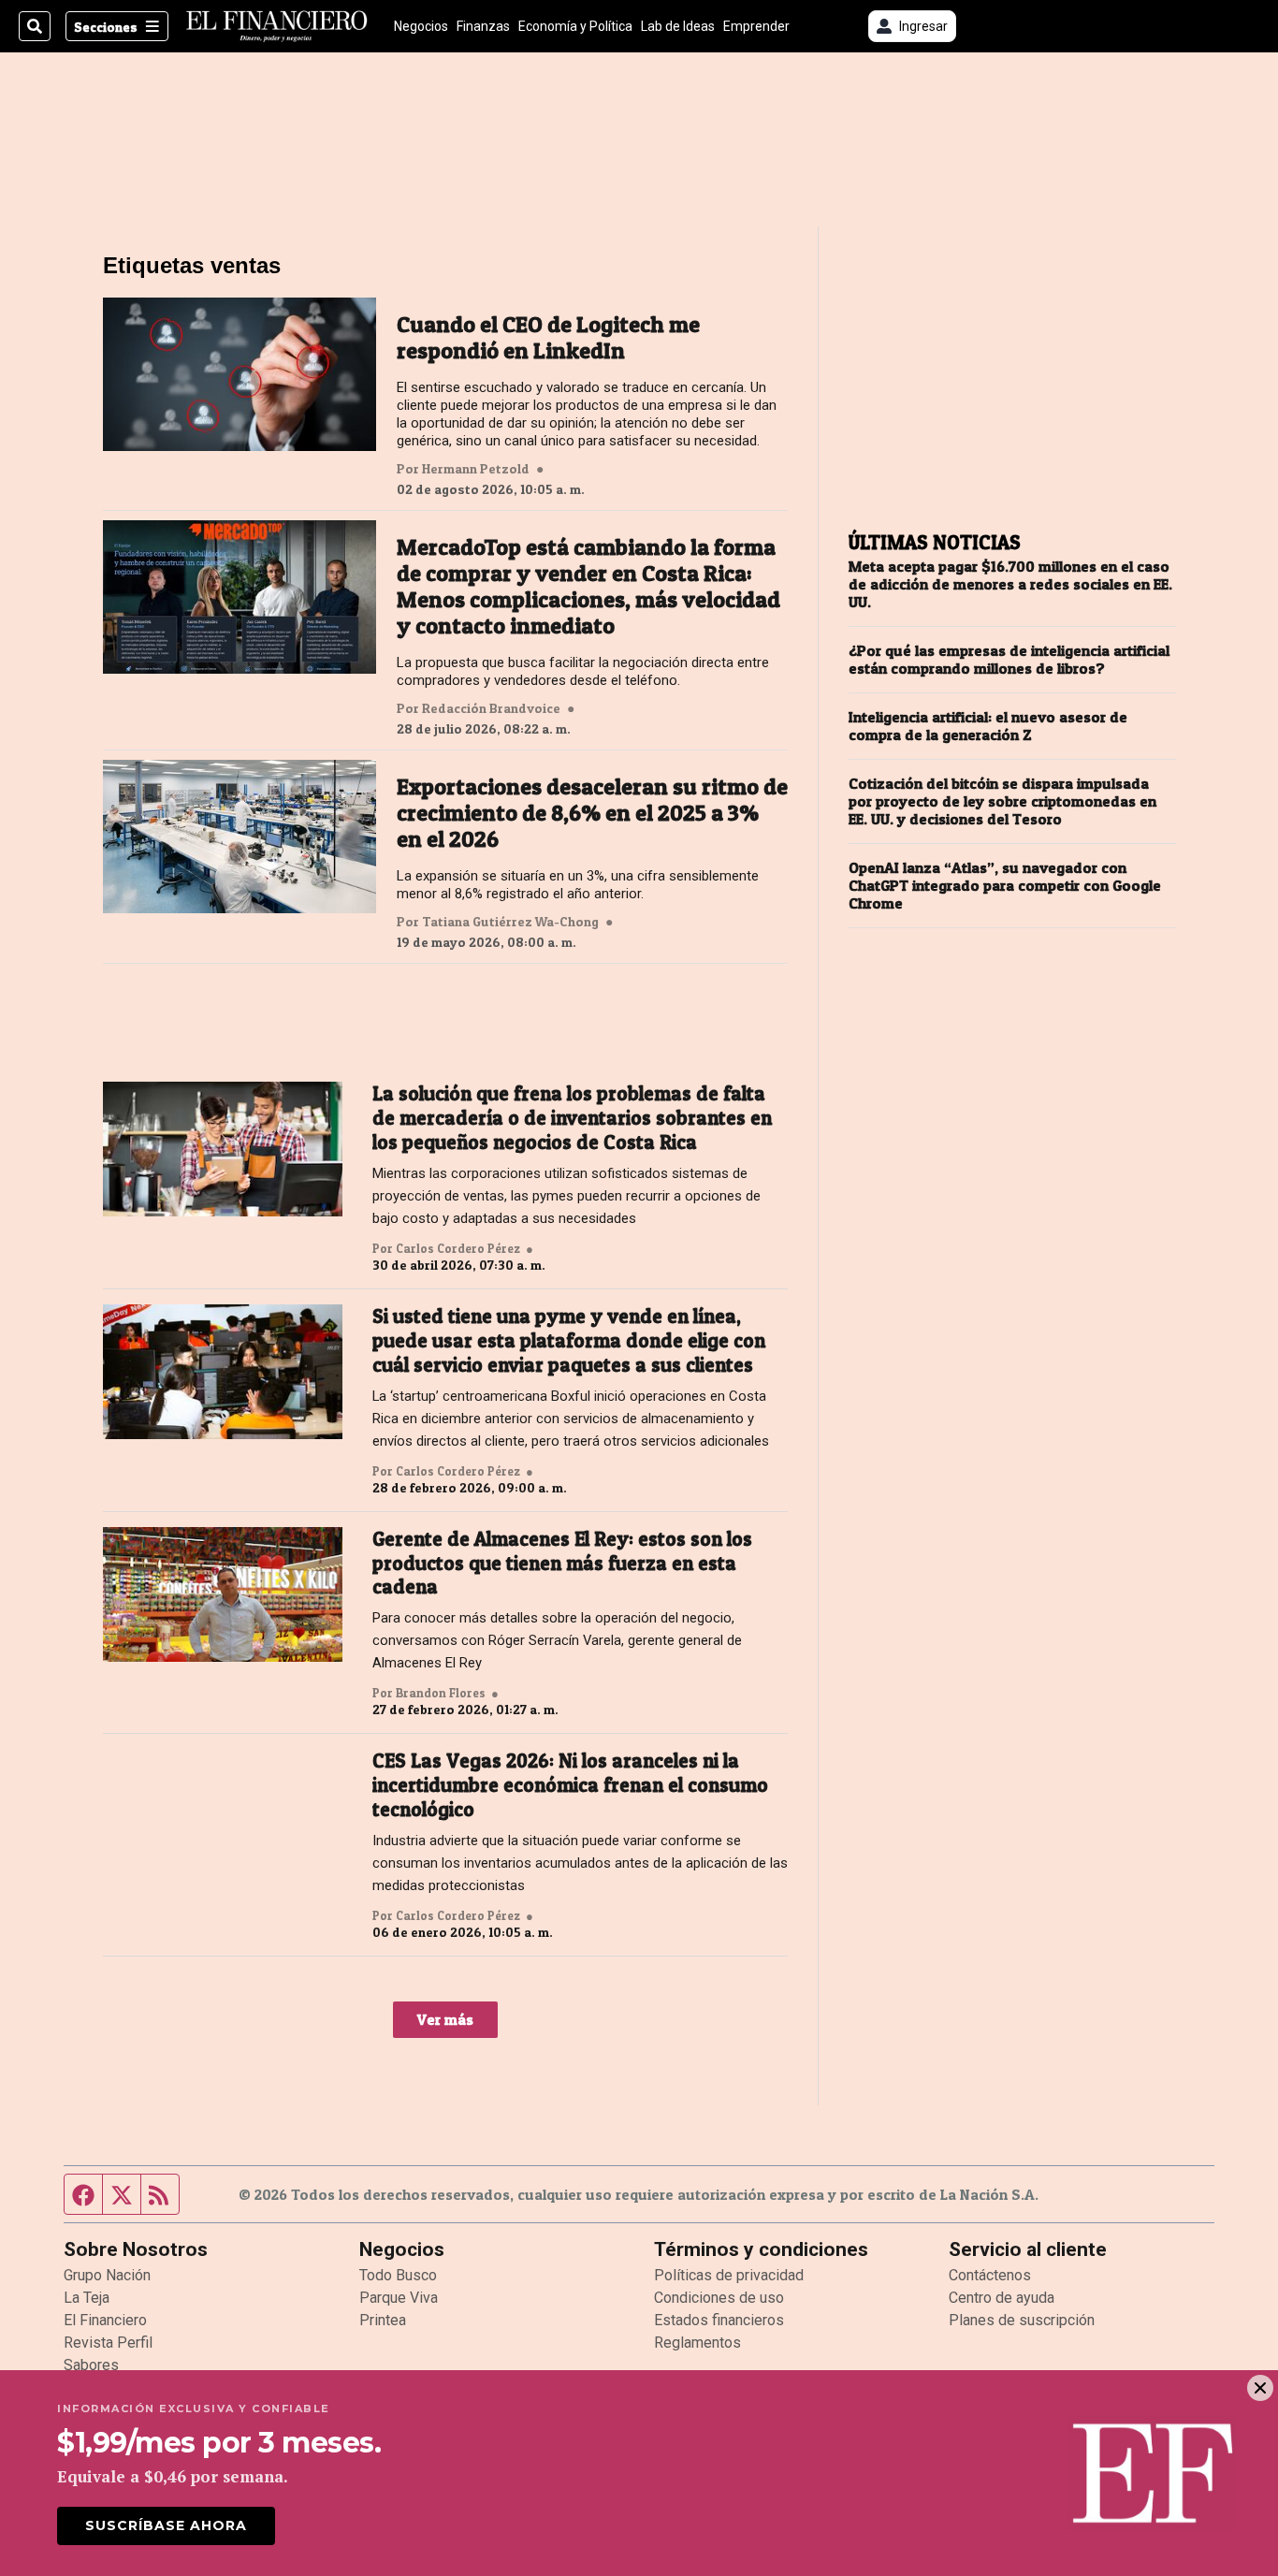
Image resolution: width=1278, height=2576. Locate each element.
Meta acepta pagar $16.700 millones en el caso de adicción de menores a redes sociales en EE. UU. (1010, 584)
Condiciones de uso (719, 2298)
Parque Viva (399, 2298)
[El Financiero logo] (277, 26)
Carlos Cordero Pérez (458, 1248)
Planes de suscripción (1022, 2320)
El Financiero (105, 2320)
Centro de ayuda (1002, 2298)
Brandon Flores (441, 1693)
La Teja (87, 2298)
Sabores (91, 2365)
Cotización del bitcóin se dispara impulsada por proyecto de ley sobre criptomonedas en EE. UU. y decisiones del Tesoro (1002, 801)
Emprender (756, 26)
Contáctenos (990, 2275)
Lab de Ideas (678, 26)
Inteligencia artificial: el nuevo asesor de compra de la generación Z (988, 726)
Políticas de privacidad (729, 2275)
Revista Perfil (108, 2343)
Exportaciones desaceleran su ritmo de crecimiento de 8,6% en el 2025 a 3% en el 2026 (592, 813)
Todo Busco (398, 2275)
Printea (383, 2320)
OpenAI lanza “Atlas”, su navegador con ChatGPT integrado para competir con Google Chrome (1005, 886)
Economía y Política (575, 26)
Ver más (445, 2019)
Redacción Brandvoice (491, 708)
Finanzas (483, 26)
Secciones (106, 27)
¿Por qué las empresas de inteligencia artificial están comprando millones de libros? (1009, 660)
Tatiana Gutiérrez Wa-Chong (510, 922)
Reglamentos (697, 2343)
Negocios (421, 26)
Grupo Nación (107, 2275)
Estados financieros (719, 2320)
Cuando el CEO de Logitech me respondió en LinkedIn (548, 338)
